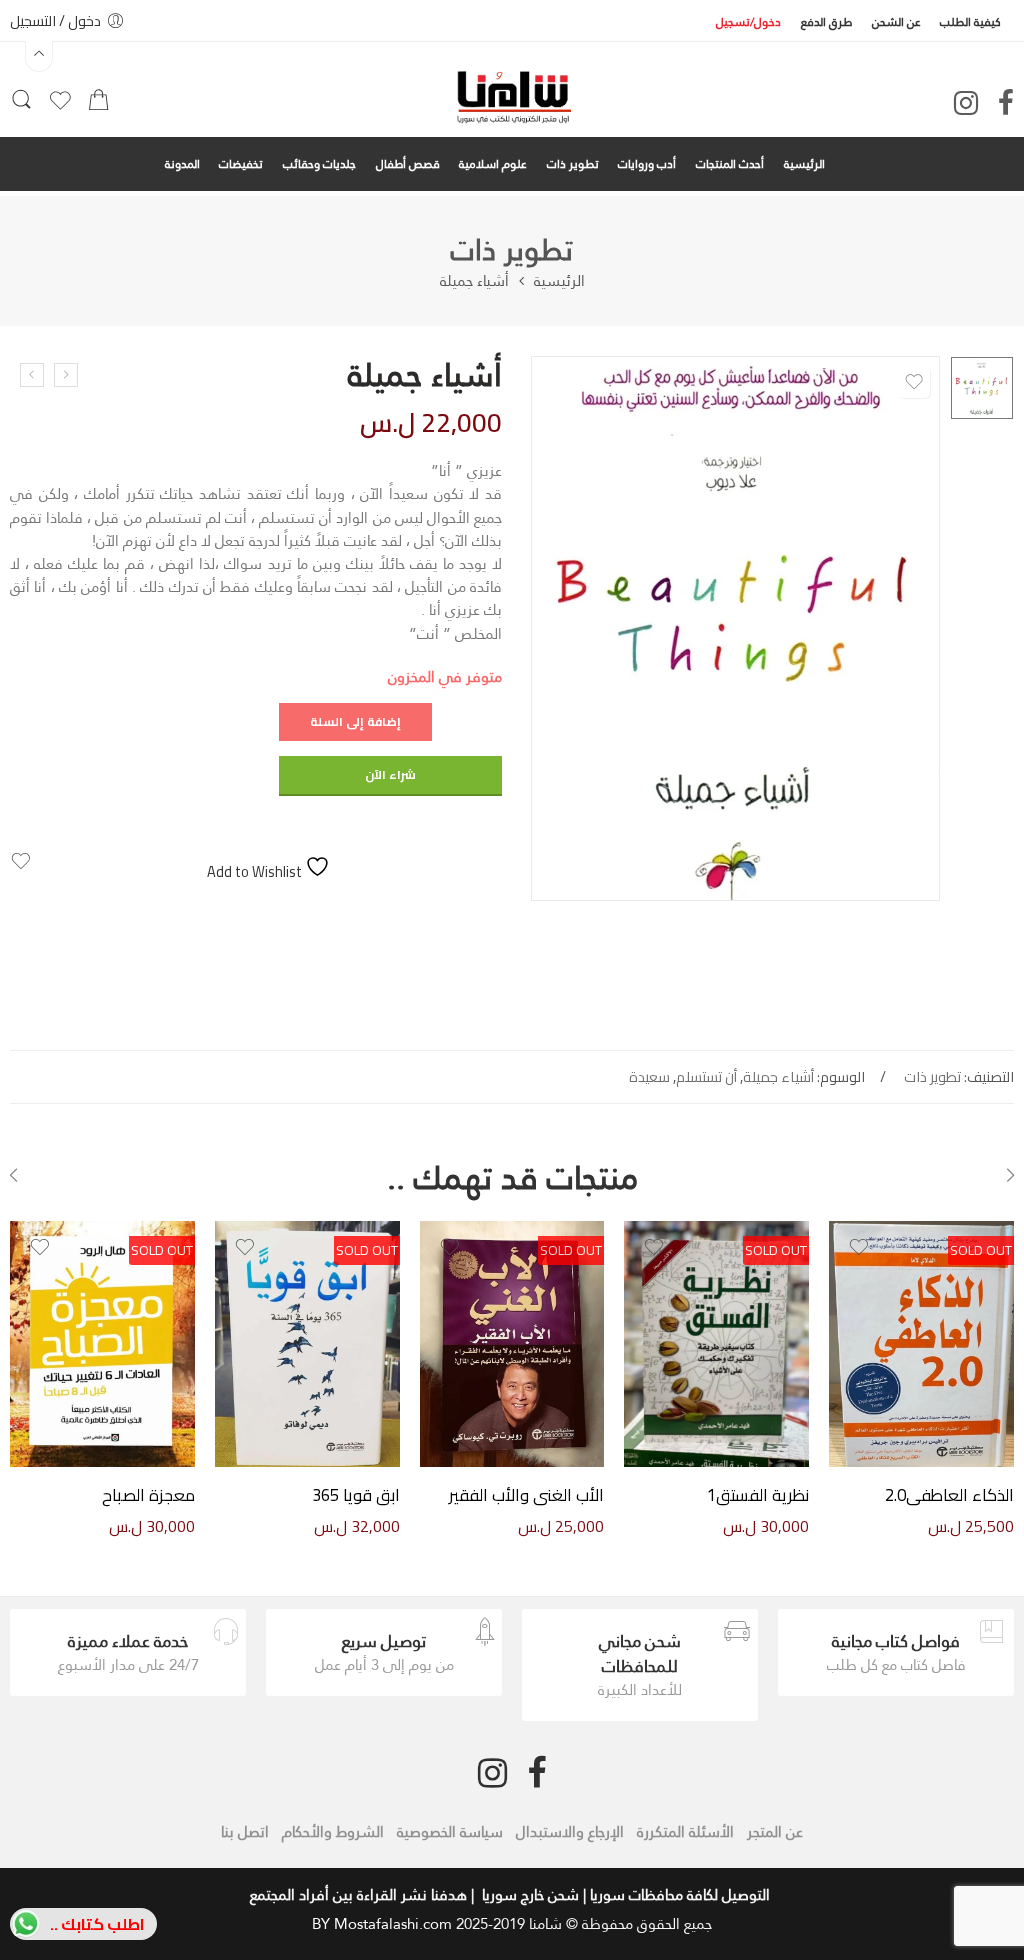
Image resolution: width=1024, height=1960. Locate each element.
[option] (982, 388)
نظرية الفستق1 (758, 1496)
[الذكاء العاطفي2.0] (921, 1344)
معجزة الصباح (148, 1496)
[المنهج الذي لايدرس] (66, 375)
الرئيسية (559, 281)
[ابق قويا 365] (307, 1344)
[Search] (21, 106)
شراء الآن (390, 774)
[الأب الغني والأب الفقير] (512, 1344)
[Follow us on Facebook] (1006, 103)
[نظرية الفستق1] (716, 1344)
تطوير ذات (512, 250)
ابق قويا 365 (356, 1496)
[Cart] (98, 105)
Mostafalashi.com (393, 1923)
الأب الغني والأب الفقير (526, 1496)
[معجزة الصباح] (102, 1344)
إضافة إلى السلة (355, 721)
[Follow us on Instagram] (966, 103)
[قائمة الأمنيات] (60, 108)
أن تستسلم (706, 1077)
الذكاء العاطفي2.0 (949, 1496)
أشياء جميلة (778, 1077)
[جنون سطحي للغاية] (32, 375)
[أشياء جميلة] (982, 388)
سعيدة (649, 1077)
